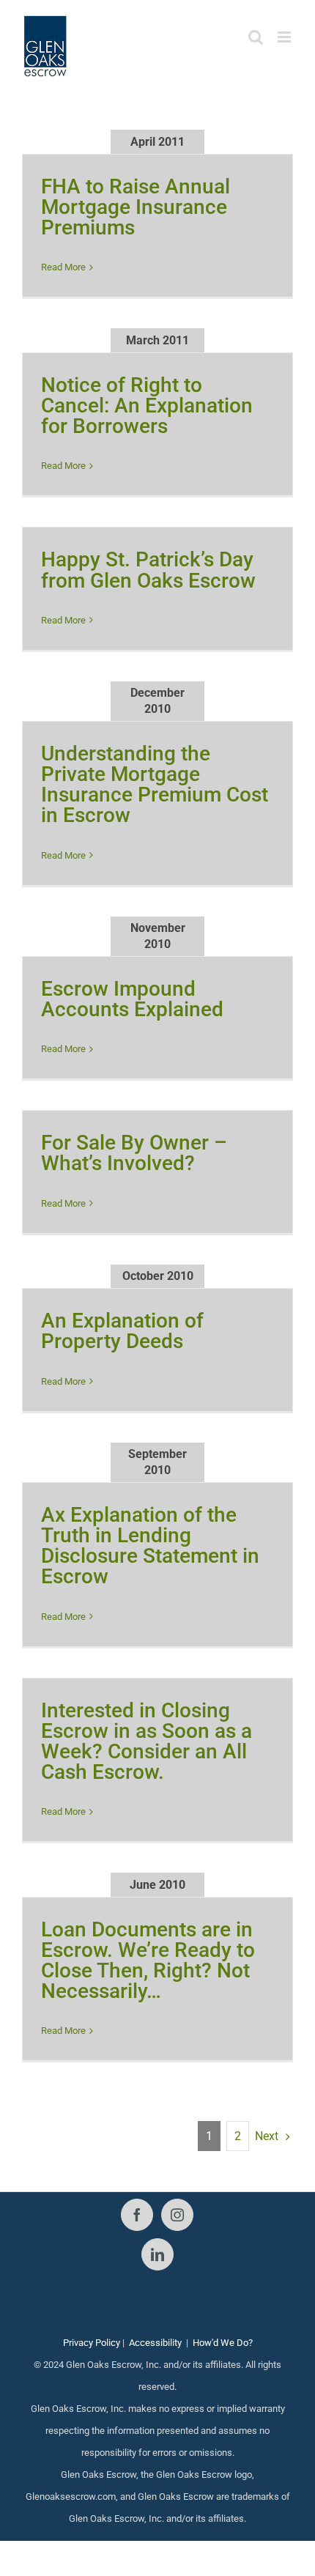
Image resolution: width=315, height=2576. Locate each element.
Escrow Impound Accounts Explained (132, 999)
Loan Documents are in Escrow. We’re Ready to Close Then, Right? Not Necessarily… (148, 1960)
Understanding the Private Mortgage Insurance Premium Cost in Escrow (155, 784)
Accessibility (155, 2343)
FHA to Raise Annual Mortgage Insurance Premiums (136, 207)
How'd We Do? (223, 2343)
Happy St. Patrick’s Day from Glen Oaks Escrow (148, 570)
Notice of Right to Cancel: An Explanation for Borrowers (147, 406)
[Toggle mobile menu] (285, 37)
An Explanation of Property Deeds (122, 1331)
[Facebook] (137, 2215)
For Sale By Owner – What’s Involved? (134, 1153)
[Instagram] (177, 2215)
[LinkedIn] (157, 2254)
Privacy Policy (92, 2343)
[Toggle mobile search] (256, 37)
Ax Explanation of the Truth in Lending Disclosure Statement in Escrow (150, 1546)
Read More (63, 267)
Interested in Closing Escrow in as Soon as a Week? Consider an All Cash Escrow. (147, 1741)
